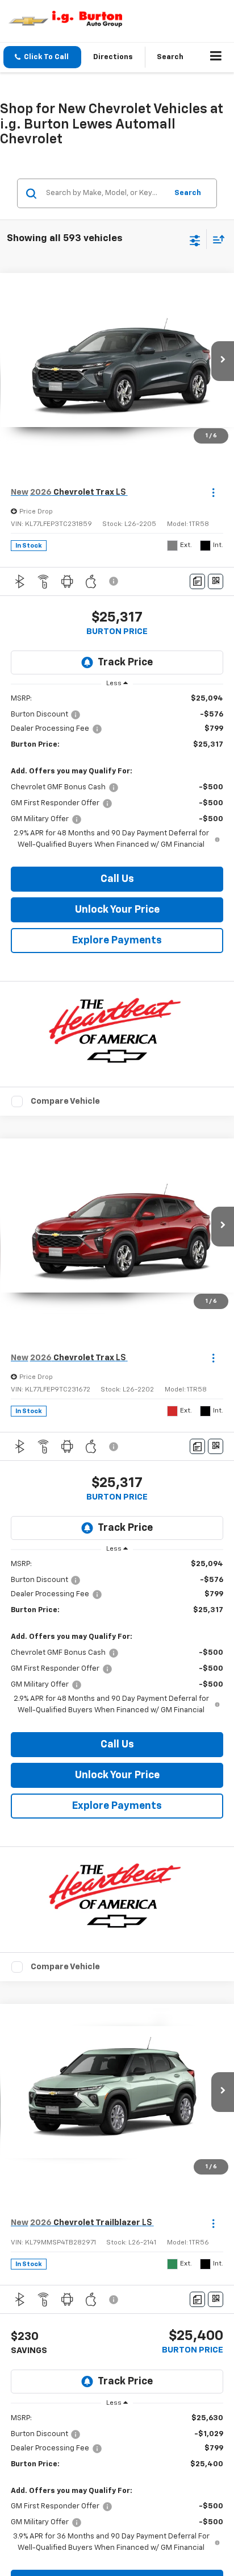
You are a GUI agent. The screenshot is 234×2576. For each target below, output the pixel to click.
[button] (42, 57)
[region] (117, 772)
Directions (113, 57)
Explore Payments (117, 941)
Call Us (117, 879)
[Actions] (213, 493)
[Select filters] (195, 239)
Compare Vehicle (65, 1101)
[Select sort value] (216, 239)
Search (188, 193)
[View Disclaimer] (115, 581)
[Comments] (197, 581)
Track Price (125, 662)
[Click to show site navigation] (216, 57)
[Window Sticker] (216, 581)
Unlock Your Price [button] (117, 910)
